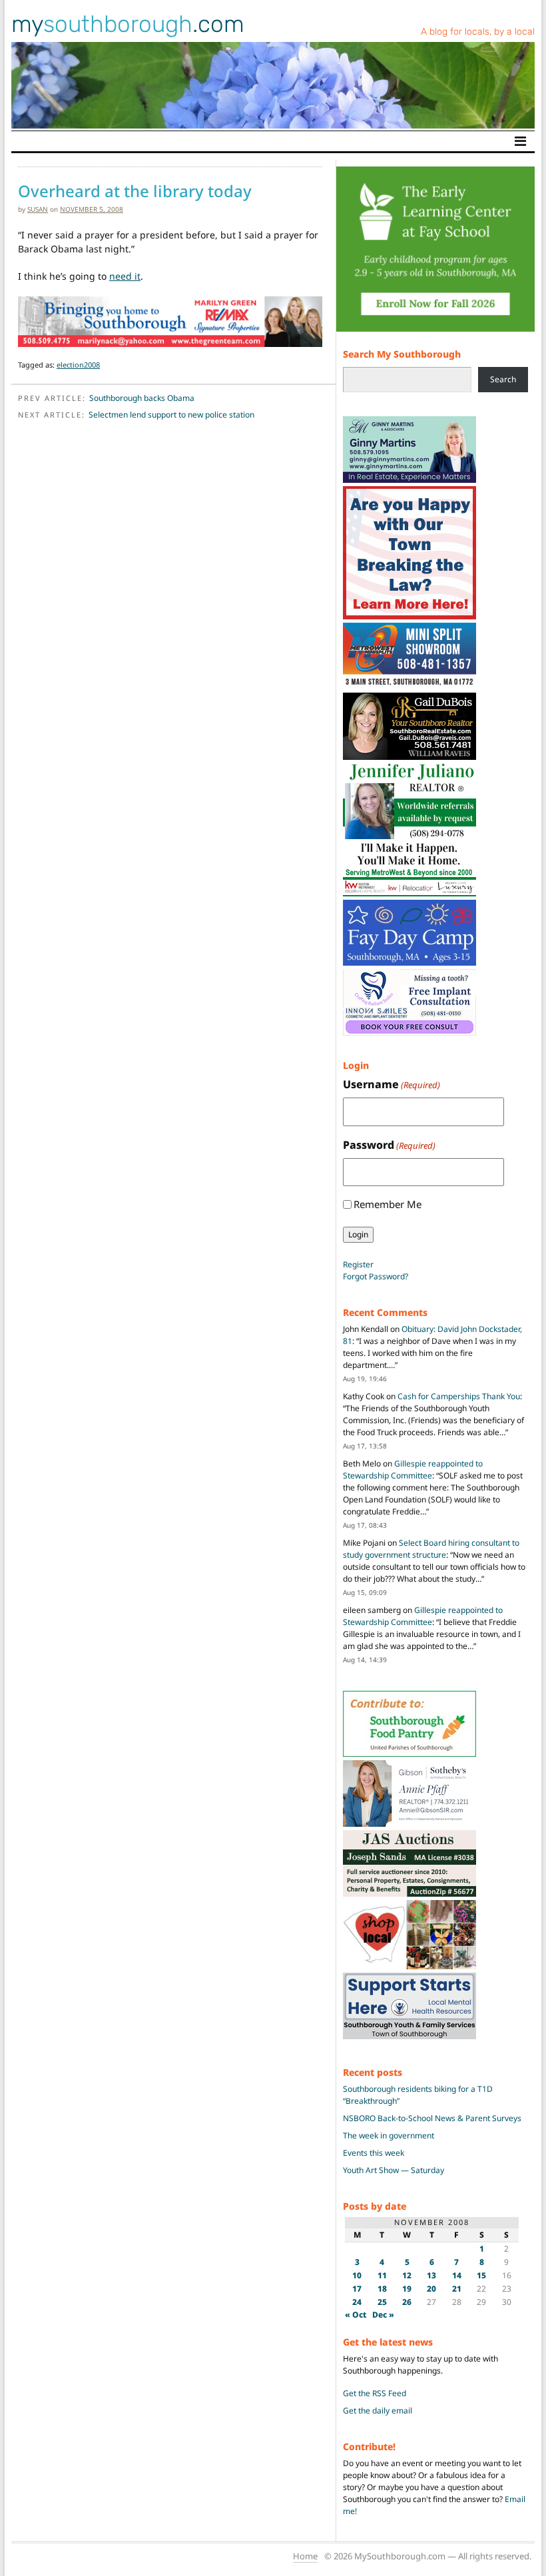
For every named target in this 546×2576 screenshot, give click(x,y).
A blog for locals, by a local (478, 32)
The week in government (389, 2135)
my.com (128, 24)
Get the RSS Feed (375, 2393)
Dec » (383, 2315)
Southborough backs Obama (142, 398)
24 (357, 2302)
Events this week (374, 2153)
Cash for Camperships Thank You (459, 1396)
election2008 (78, 365)
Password (389, 1145)
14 (457, 2275)
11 (382, 2275)
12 (407, 2275)
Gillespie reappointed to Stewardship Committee (413, 1469)
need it (125, 276)
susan (38, 209)
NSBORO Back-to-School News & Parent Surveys (432, 2118)
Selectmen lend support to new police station (171, 415)
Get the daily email (378, 2411)
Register (358, 1264)
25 (382, 2302)
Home (305, 2556)
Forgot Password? (376, 1276)
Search (503, 379)
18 (382, 2289)
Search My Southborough (402, 354)
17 (357, 2289)
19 (407, 2289)
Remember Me (388, 1204)
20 (431, 2289)
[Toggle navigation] (520, 141)
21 (457, 2289)
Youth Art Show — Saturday (394, 2170)
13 (431, 2275)
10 (357, 2275)
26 (407, 2302)
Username (392, 1084)
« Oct (356, 2315)
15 (481, 2275)
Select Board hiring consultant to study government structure (431, 1549)
